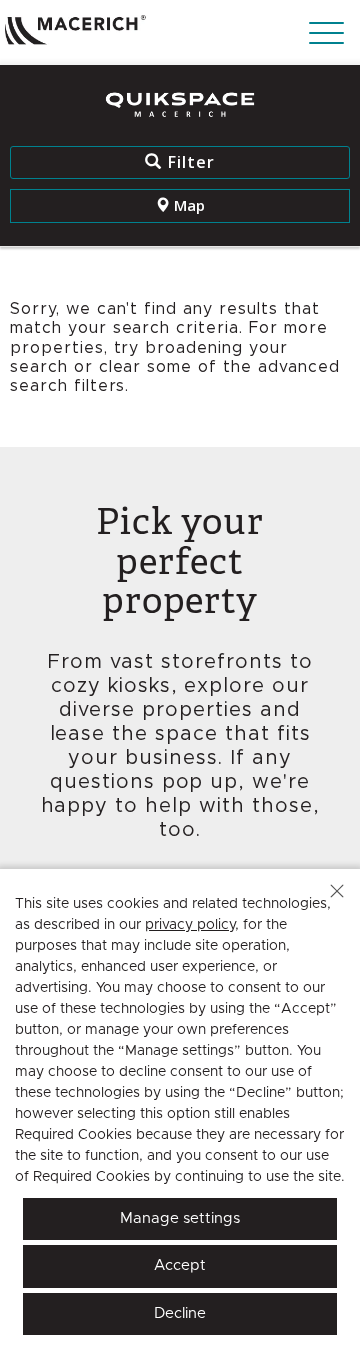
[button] (337, 891)
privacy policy (190, 925)
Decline (180, 1313)
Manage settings (180, 1218)
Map (187, 205)
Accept (180, 1265)
